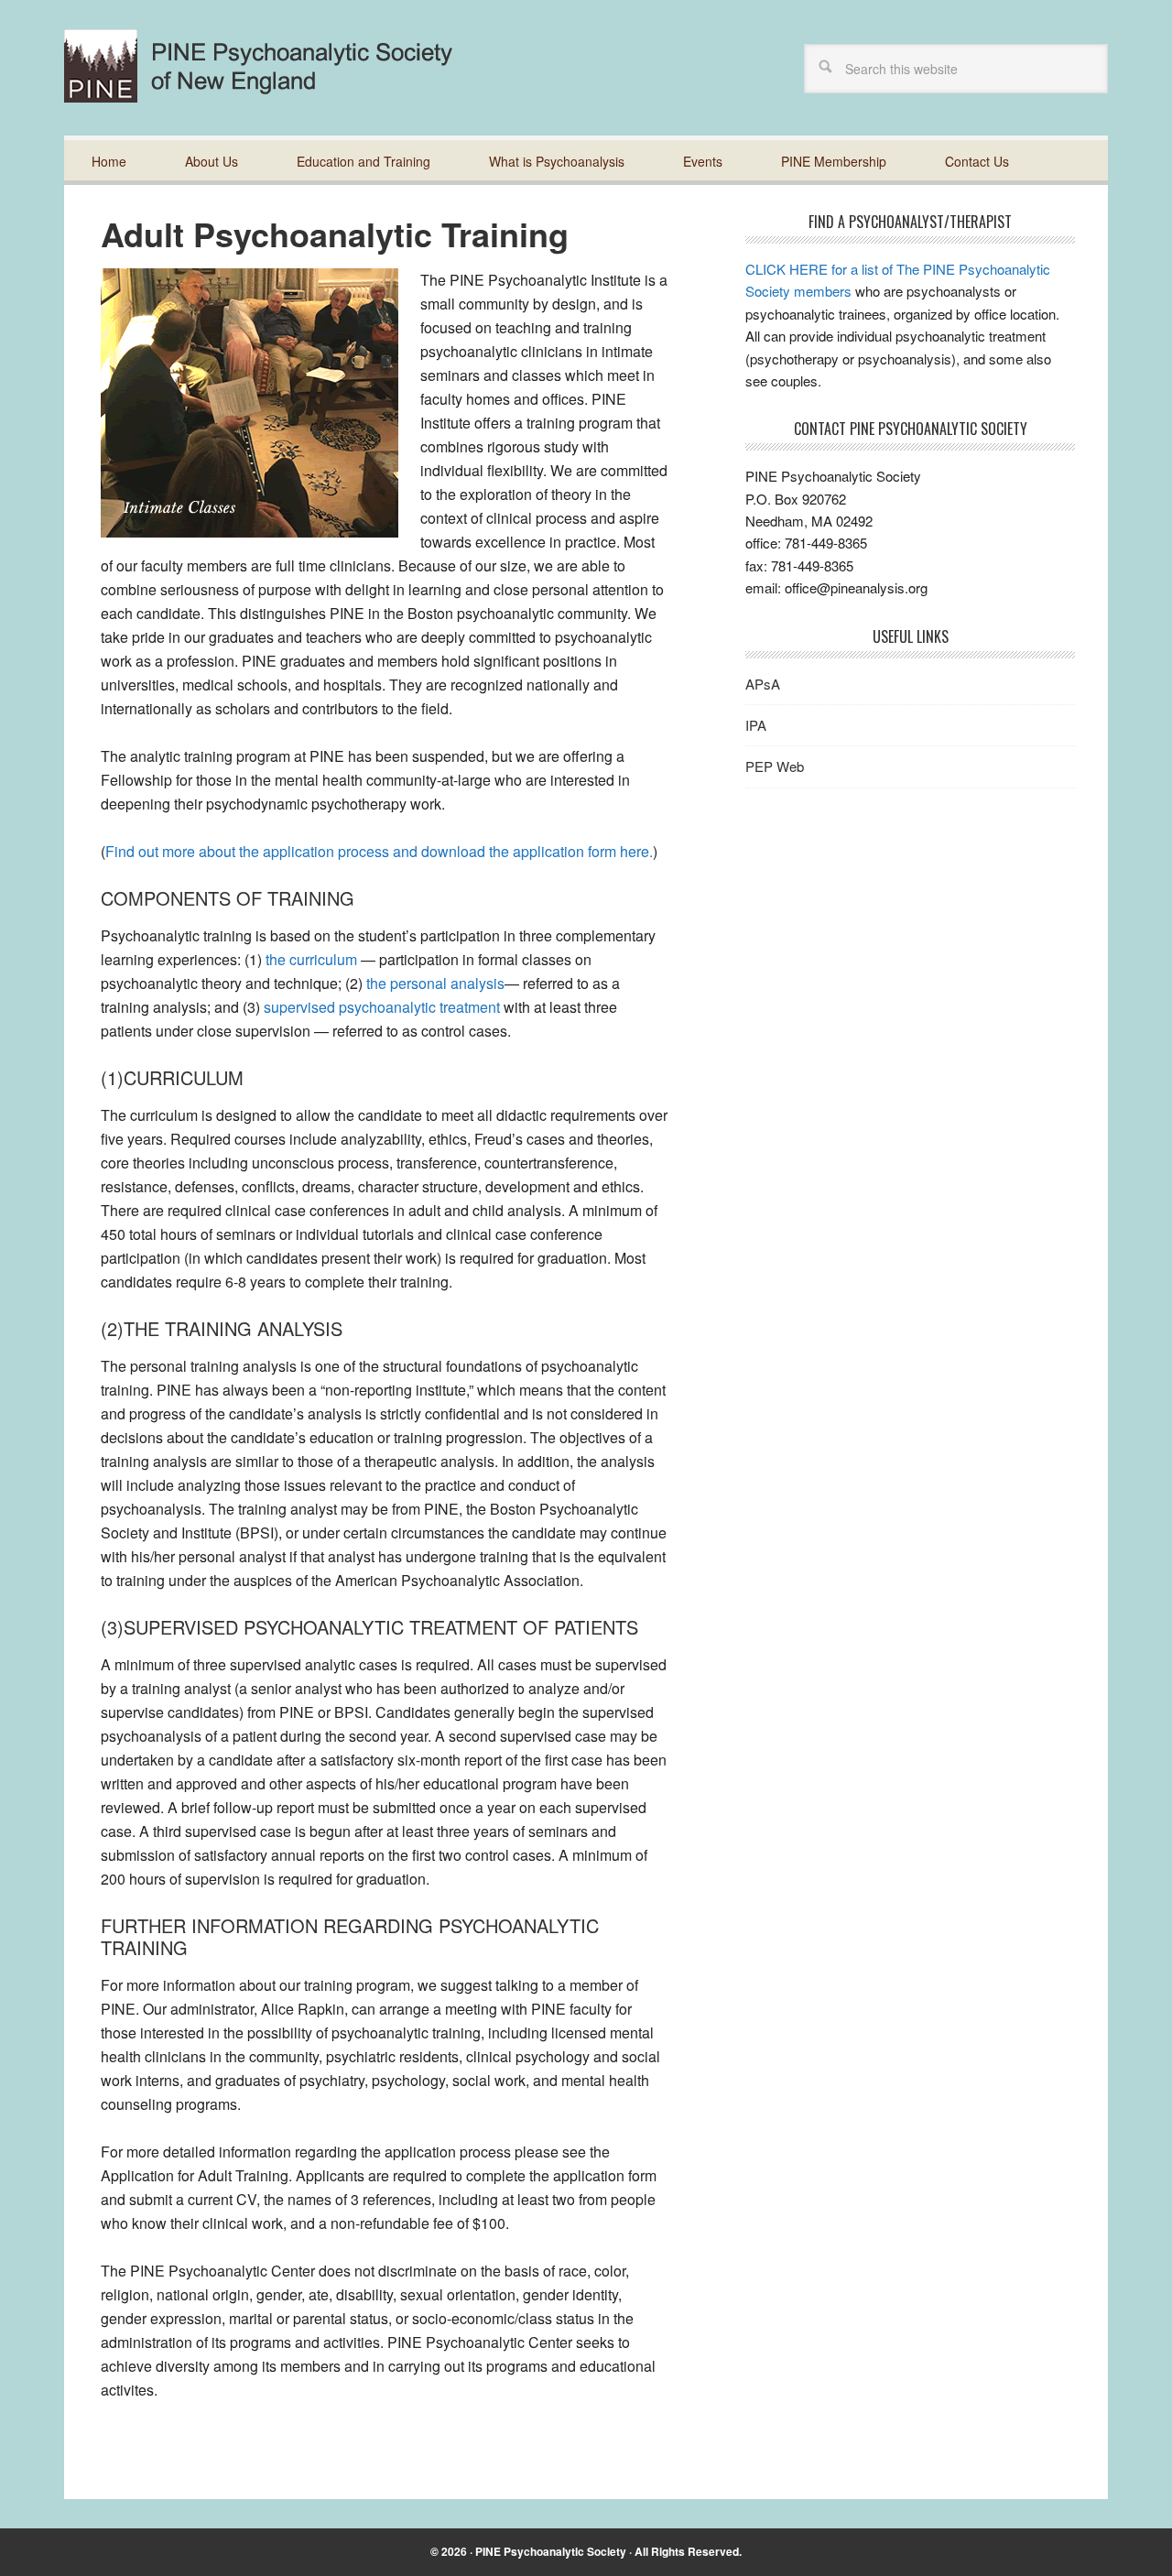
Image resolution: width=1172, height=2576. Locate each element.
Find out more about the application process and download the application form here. (379, 851)
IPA (756, 725)
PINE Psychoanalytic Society (551, 2551)
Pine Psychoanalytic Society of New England (274, 66)
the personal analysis (435, 983)
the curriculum (311, 959)
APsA (763, 684)
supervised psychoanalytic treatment (382, 1007)
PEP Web (775, 766)
